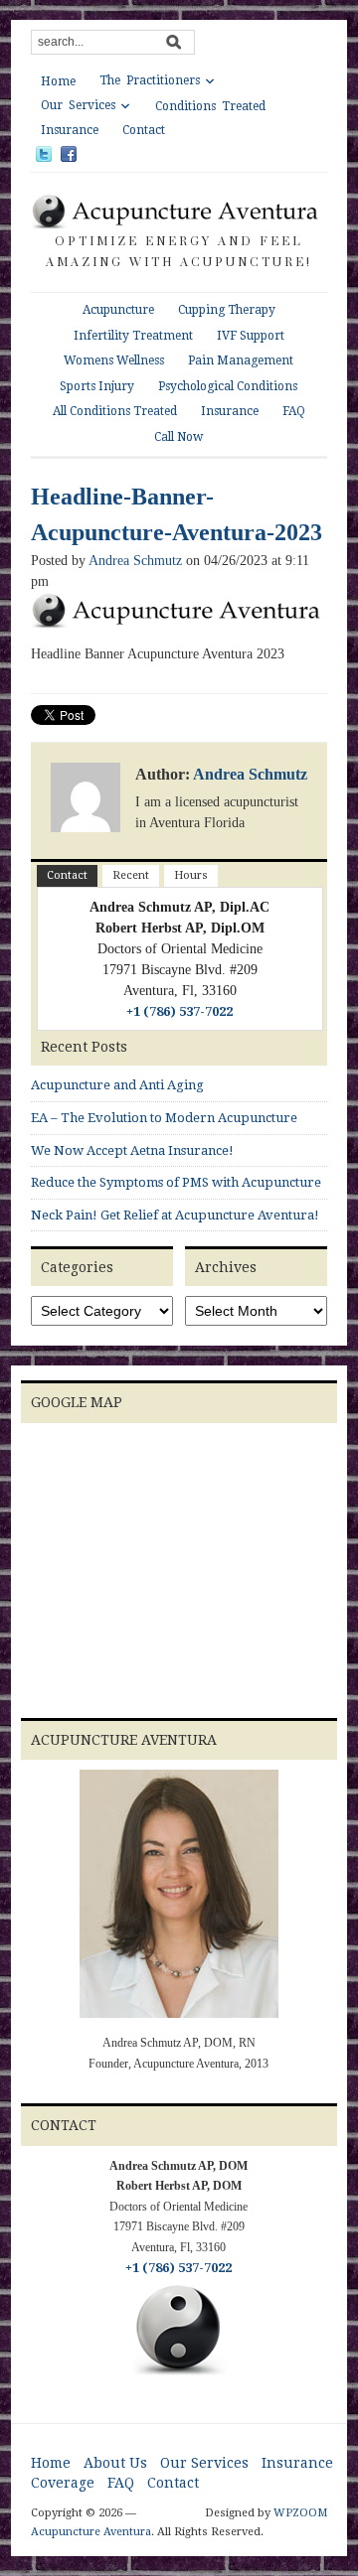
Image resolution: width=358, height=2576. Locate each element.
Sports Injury (97, 386)
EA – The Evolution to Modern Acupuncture (164, 1118)
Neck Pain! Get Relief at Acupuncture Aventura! (175, 1215)
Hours (191, 875)
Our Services (78, 105)
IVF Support (251, 336)
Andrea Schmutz (135, 561)
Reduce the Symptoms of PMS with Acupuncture (176, 1182)
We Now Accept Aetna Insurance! (132, 1150)
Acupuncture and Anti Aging (117, 1085)
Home (58, 81)
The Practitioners (150, 80)
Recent (131, 875)
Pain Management (241, 360)
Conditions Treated (210, 106)
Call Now (179, 437)
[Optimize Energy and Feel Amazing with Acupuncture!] (179, 211)
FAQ (294, 411)
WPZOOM (300, 2513)
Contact (144, 130)
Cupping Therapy (227, 310)
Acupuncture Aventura (91, 2532)
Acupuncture (118, 310)
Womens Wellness (114, 360)
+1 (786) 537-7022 (179, 1011)
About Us (115, 2463)
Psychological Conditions (228, 386)
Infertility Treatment (133, 336)
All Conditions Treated (115, 411)
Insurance (70, 130)
